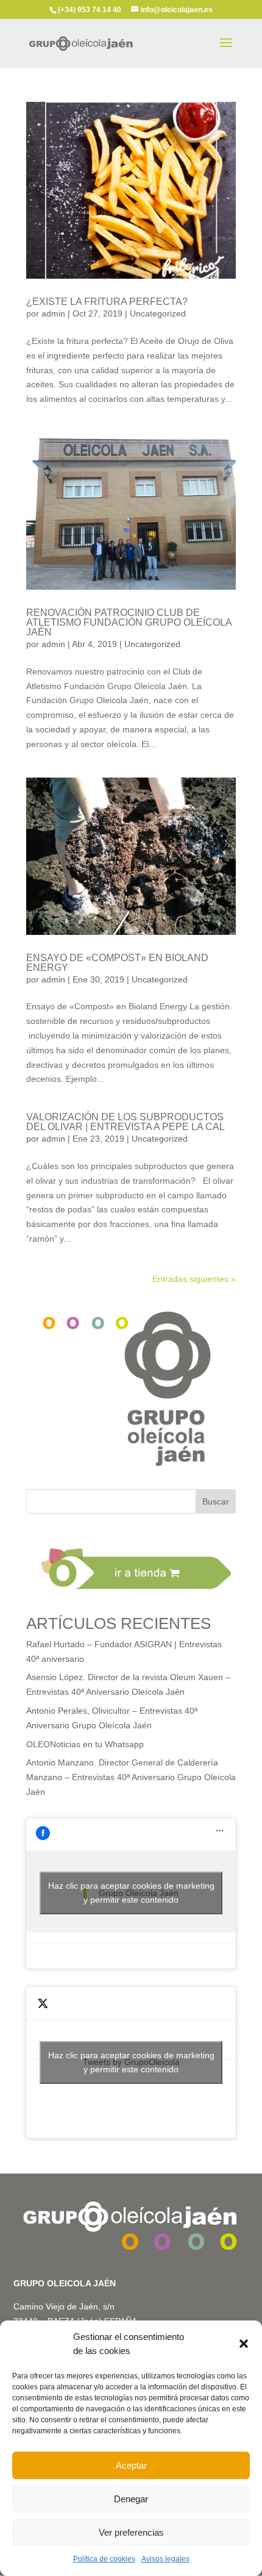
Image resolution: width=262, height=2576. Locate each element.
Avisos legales (165, 2559)
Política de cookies (104, 2559)
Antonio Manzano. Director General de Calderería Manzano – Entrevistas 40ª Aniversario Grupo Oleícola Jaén (131, 1777)
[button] (244, 2344)
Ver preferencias (131, 2532)
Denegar (131, 2499)
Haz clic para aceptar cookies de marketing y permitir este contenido (131, 1893)
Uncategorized (158, 313)
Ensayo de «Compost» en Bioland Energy (117, 963)
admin (53, 313)
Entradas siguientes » (194, 1279)
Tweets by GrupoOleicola (131, 2062)
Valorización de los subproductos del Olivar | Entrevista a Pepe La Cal (126, 1122)
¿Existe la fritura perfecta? (107, 302)
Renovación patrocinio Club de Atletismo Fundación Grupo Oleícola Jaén (129, 622)
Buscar (216, 1501)
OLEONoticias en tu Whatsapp (85, 1744)
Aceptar (131, 2465)
